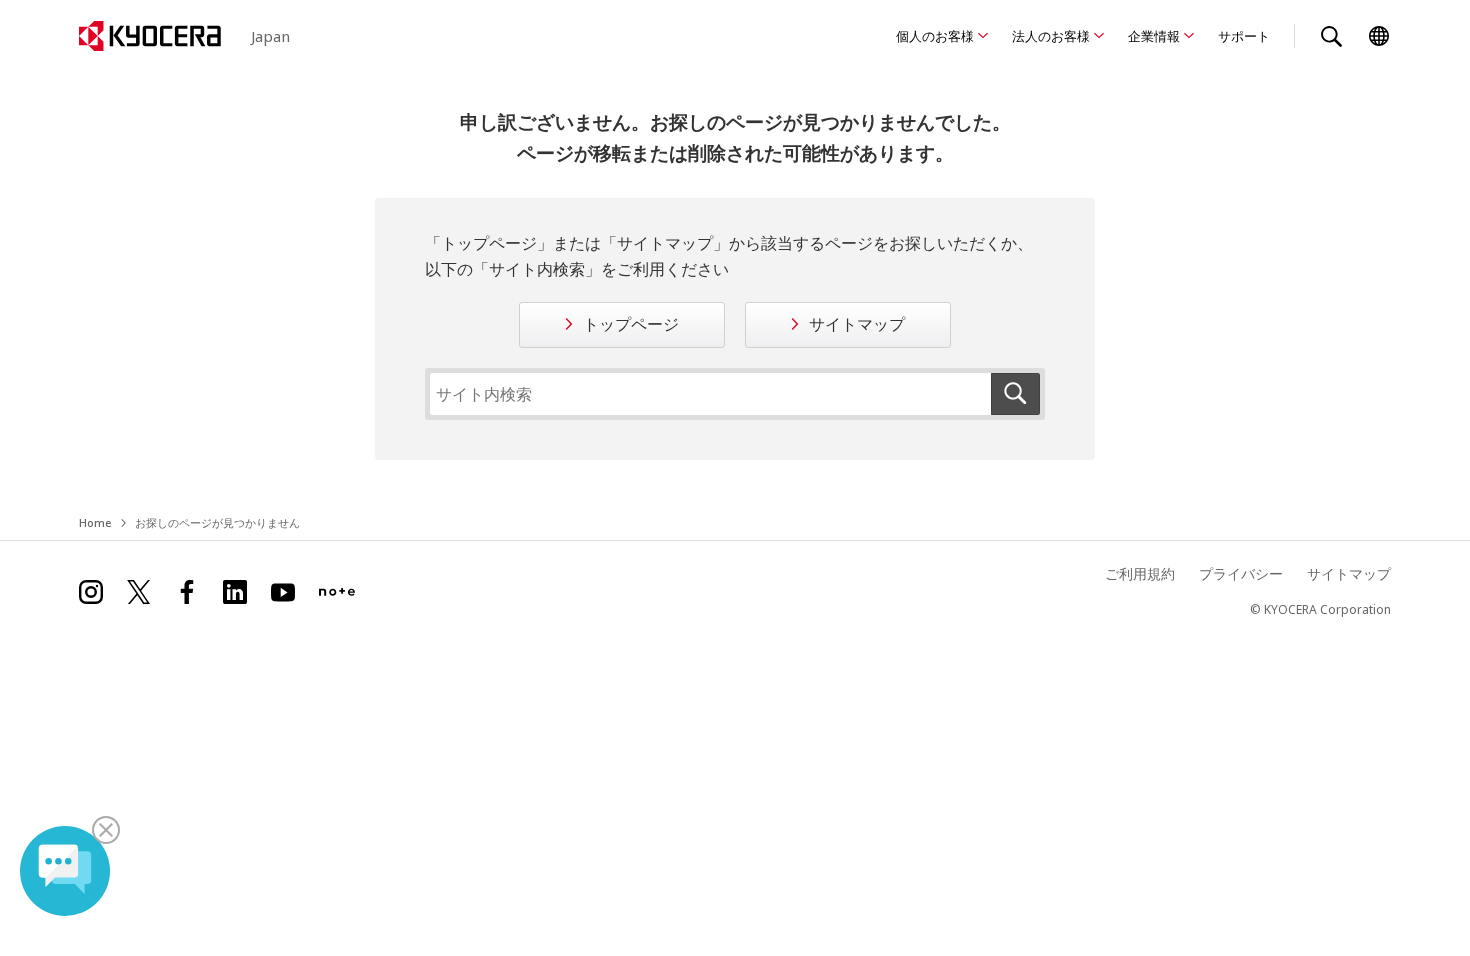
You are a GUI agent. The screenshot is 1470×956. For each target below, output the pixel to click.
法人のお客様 (1051, 36)
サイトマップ (857, 324)
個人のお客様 (935, 36)
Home (95, 522)
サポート (1244, 36)
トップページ (631, 324)
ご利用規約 (1140, 573)
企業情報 (1154, 36)
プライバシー (1241, 573)
